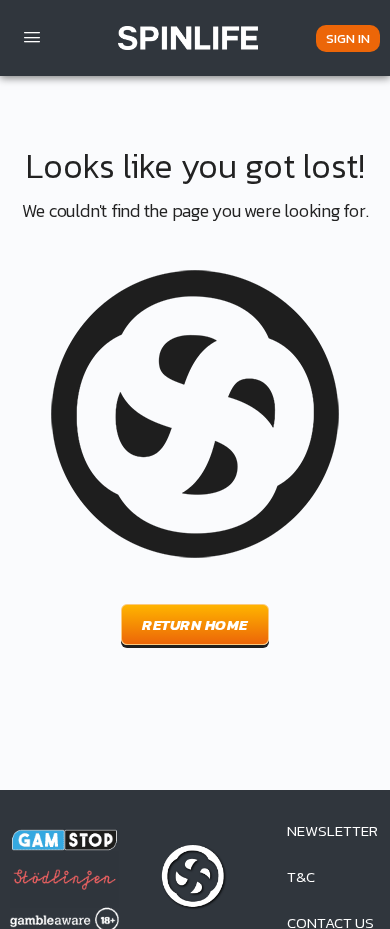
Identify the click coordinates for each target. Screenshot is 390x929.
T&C (301, 876)
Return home (195, 624)
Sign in (348, 38)
